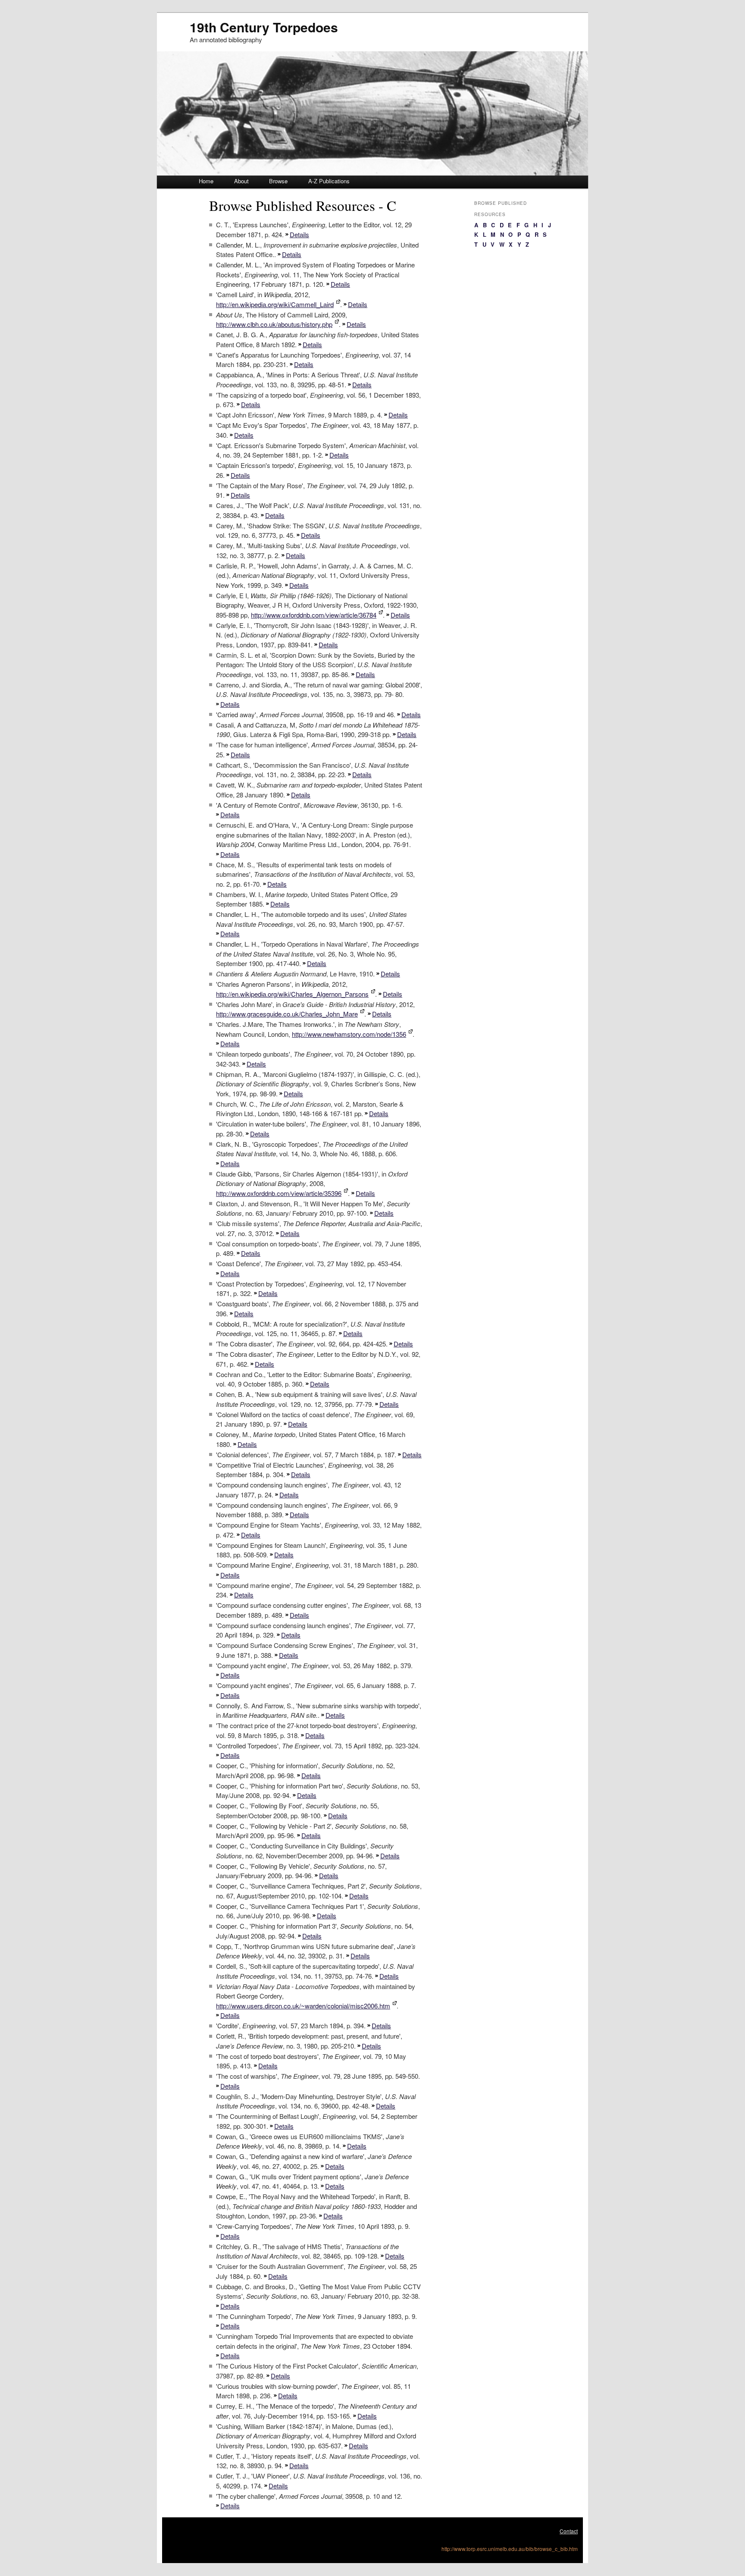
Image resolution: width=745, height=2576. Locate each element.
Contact (569, 2531)
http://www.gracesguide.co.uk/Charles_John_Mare (287, 1014)
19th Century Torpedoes (264, 27)
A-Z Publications (329, 181)
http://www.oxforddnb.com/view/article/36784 (314, 615)
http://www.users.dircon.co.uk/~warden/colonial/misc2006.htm (303, 2006)
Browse (278, 181)
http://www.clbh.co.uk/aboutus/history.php (274, 324)
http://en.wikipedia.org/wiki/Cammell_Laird (275, 304)
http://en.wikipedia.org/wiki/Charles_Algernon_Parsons (292, 994)
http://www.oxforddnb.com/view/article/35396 (279, 1193)
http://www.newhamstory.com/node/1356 (349, 1034)
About (241, 181)
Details (299, 234)
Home (206, 181)
